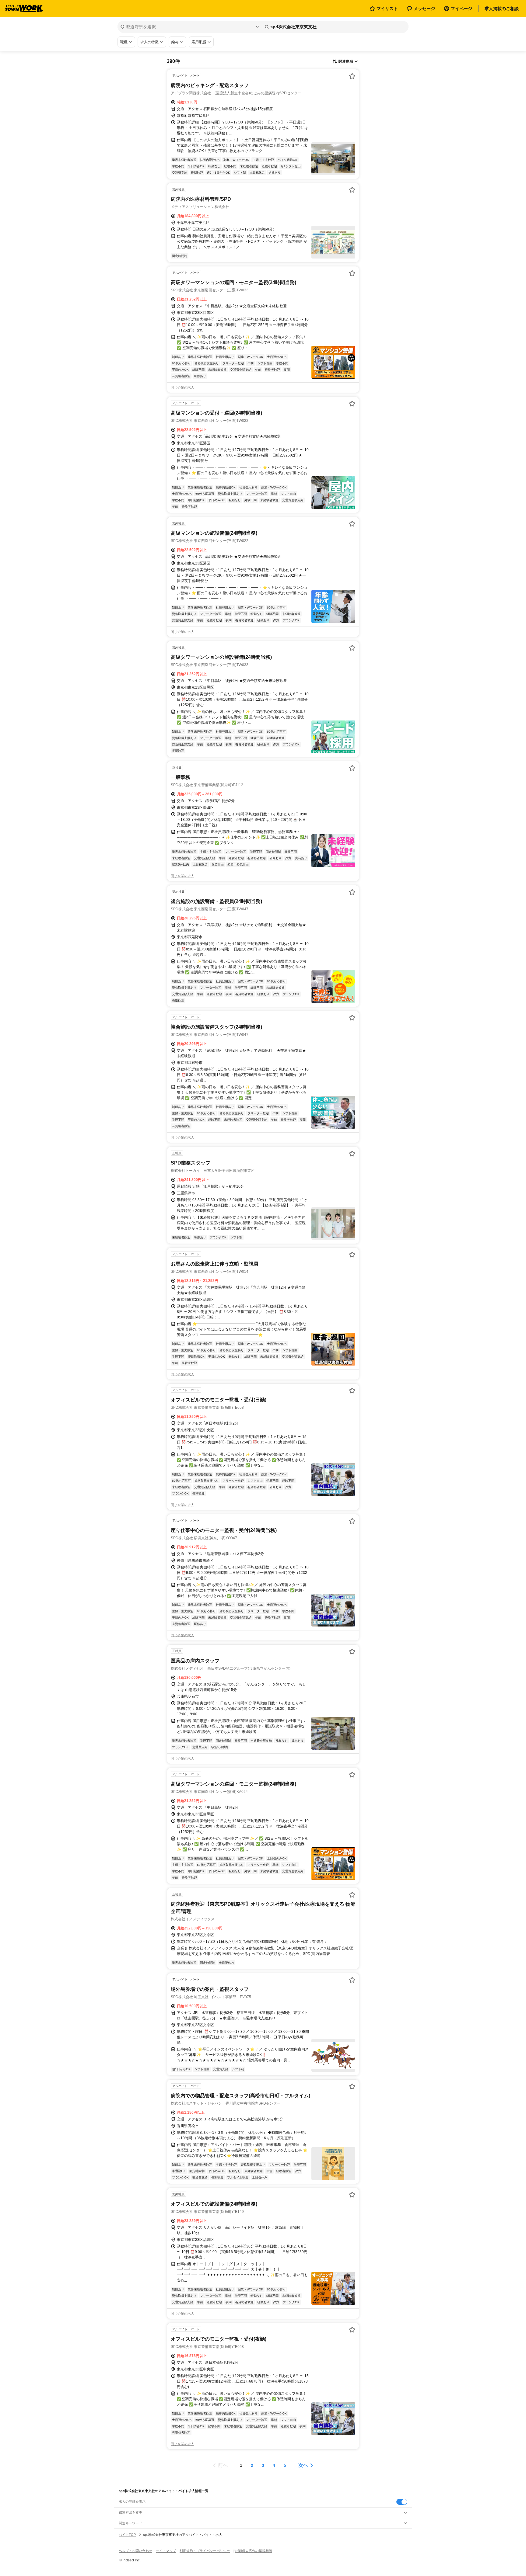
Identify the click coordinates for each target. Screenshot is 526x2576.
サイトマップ (166, 2551)
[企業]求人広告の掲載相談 (253, 2551)
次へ (303, 2465)
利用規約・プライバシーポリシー (205, 2551)
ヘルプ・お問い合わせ (135, 2551)
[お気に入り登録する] (352, 76)
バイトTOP (127, 2535)
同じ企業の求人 (182, 387)
